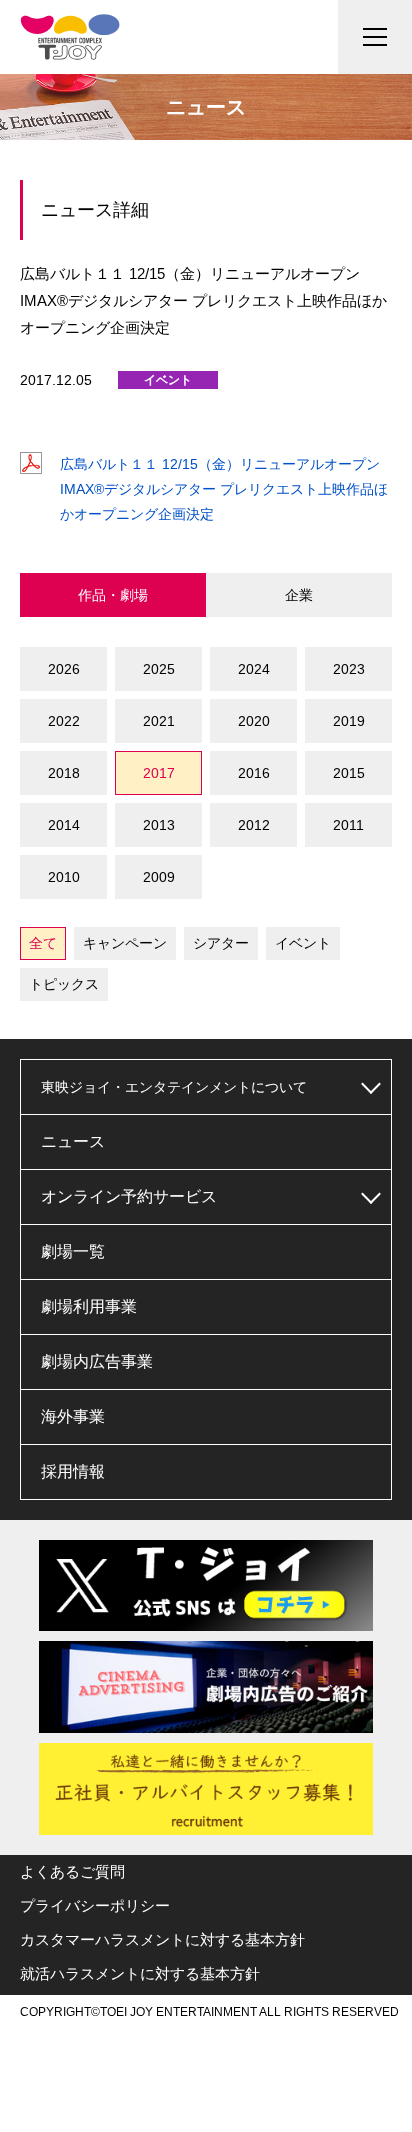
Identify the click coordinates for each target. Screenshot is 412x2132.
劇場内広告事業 (97, 1361)
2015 (349, 773)
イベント (303, 943)
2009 (159, 877)
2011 (348, 825)
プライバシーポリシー (95, 1905)
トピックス (64, 984)
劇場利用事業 (89, 1306)
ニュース (73, 1141)
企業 (299, 595)
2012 (254, 825)
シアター (221, 943)
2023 (349, 669)
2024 (254, 669)
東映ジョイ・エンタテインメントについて (174, 1087)
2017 (159, 773)
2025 (159, 669)
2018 (64, 773)
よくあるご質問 (72, 1871)
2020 (254, 721)
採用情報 (73, 1471)
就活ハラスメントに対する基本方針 (140, 1973)
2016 (254, 773)
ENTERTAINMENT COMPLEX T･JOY (70, 37)
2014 (64, 825)
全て (43, 943)
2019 (349, 721)
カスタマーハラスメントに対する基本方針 (162, 1939)
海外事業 (73, 1416)
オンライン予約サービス (129, 1196)
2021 (159, 721)
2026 (64, 669)
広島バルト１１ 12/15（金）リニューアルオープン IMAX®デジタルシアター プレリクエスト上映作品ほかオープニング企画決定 (224, 489)
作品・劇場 (113, 595)
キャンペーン (125, 943)
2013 (159, 825)
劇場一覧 (73, 1251)
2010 (64, 877)
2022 (64, 721)
